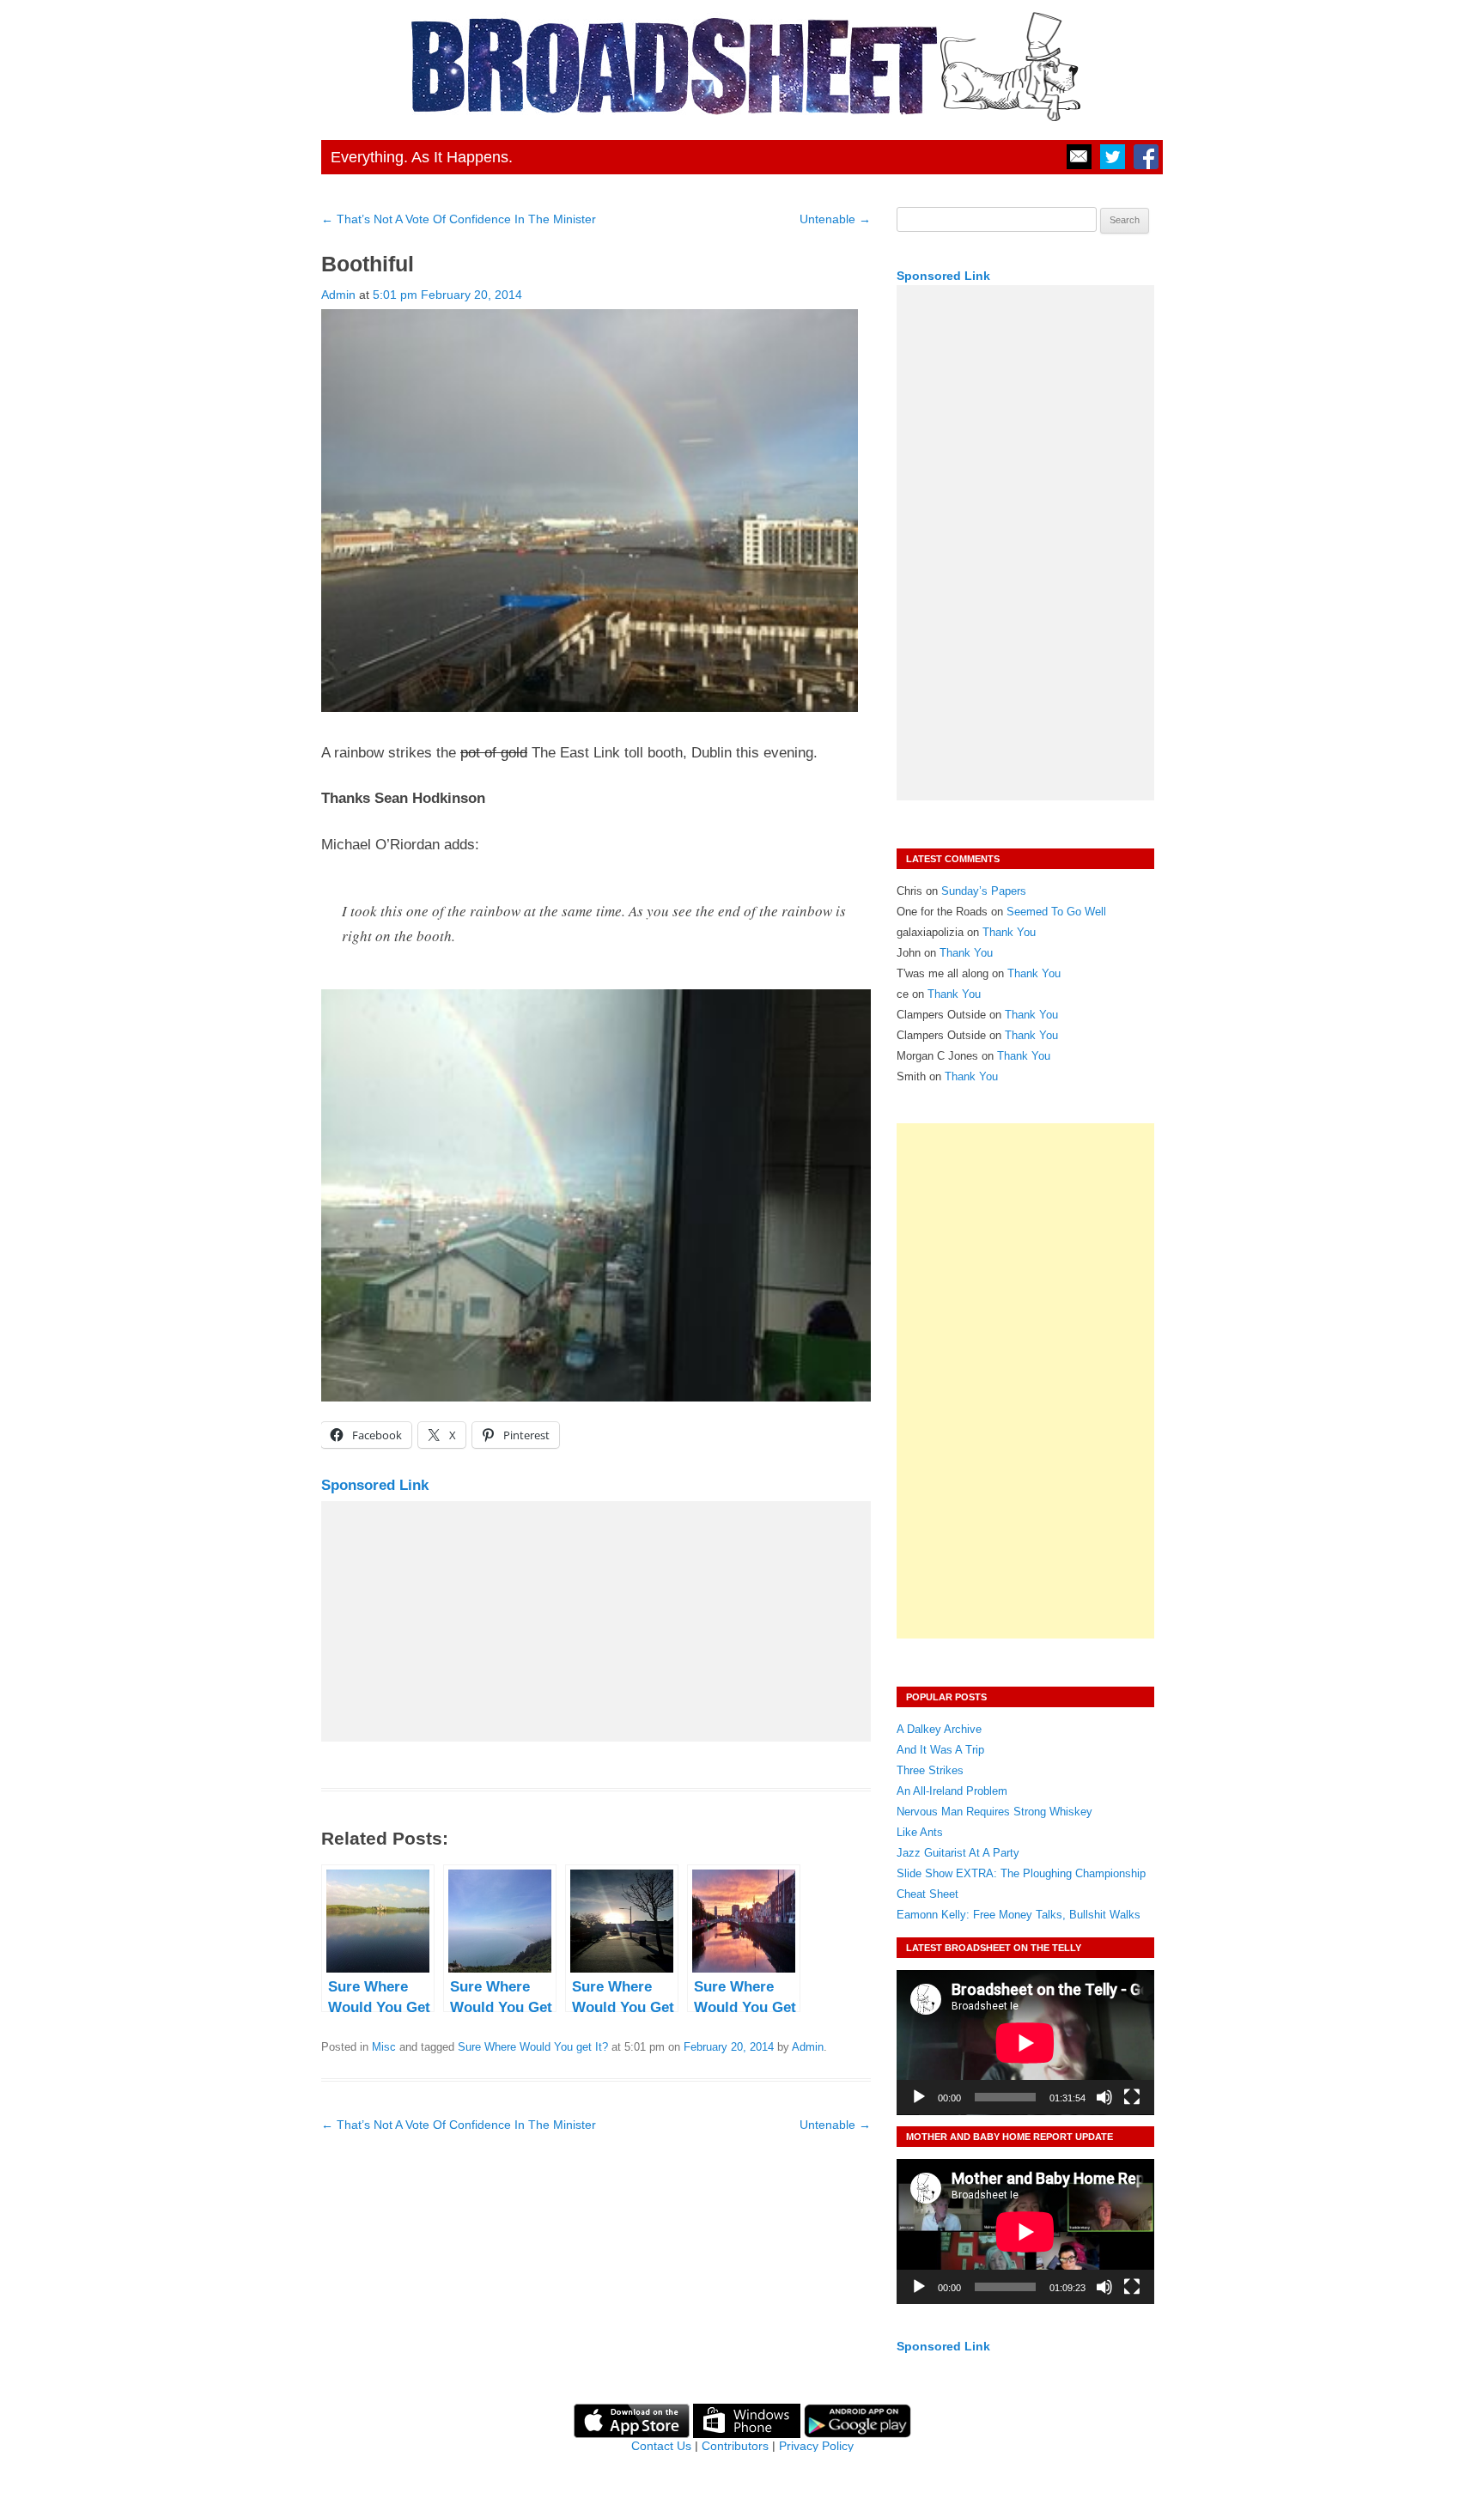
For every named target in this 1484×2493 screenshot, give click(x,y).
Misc (384, 2047)
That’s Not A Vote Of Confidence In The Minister (459, 219)
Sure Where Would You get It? (533, 2047)
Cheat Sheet (927, 1894)
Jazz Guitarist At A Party (958, 1853)
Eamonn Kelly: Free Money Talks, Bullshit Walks (1019, 1915)
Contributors (735, 2446)
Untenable (835, 219)
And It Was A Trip (940, 1750)
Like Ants (920, 1832)
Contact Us (661, 2446)
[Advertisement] (596, 1621)
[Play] (919, 2097)
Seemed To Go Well (1056, 912)
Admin (338, 295)
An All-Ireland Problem (952, 1791)
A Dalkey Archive (939, 1729)
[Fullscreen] (1132, 2097)
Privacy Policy (816, 2446)
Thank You (1009, 932)
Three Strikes (930, 1770)
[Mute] (1104, 2097)
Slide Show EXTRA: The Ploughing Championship (1021, 1873)
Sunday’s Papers (984, 891)
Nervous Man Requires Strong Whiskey (994, 1812)
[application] (1025, 2043)
